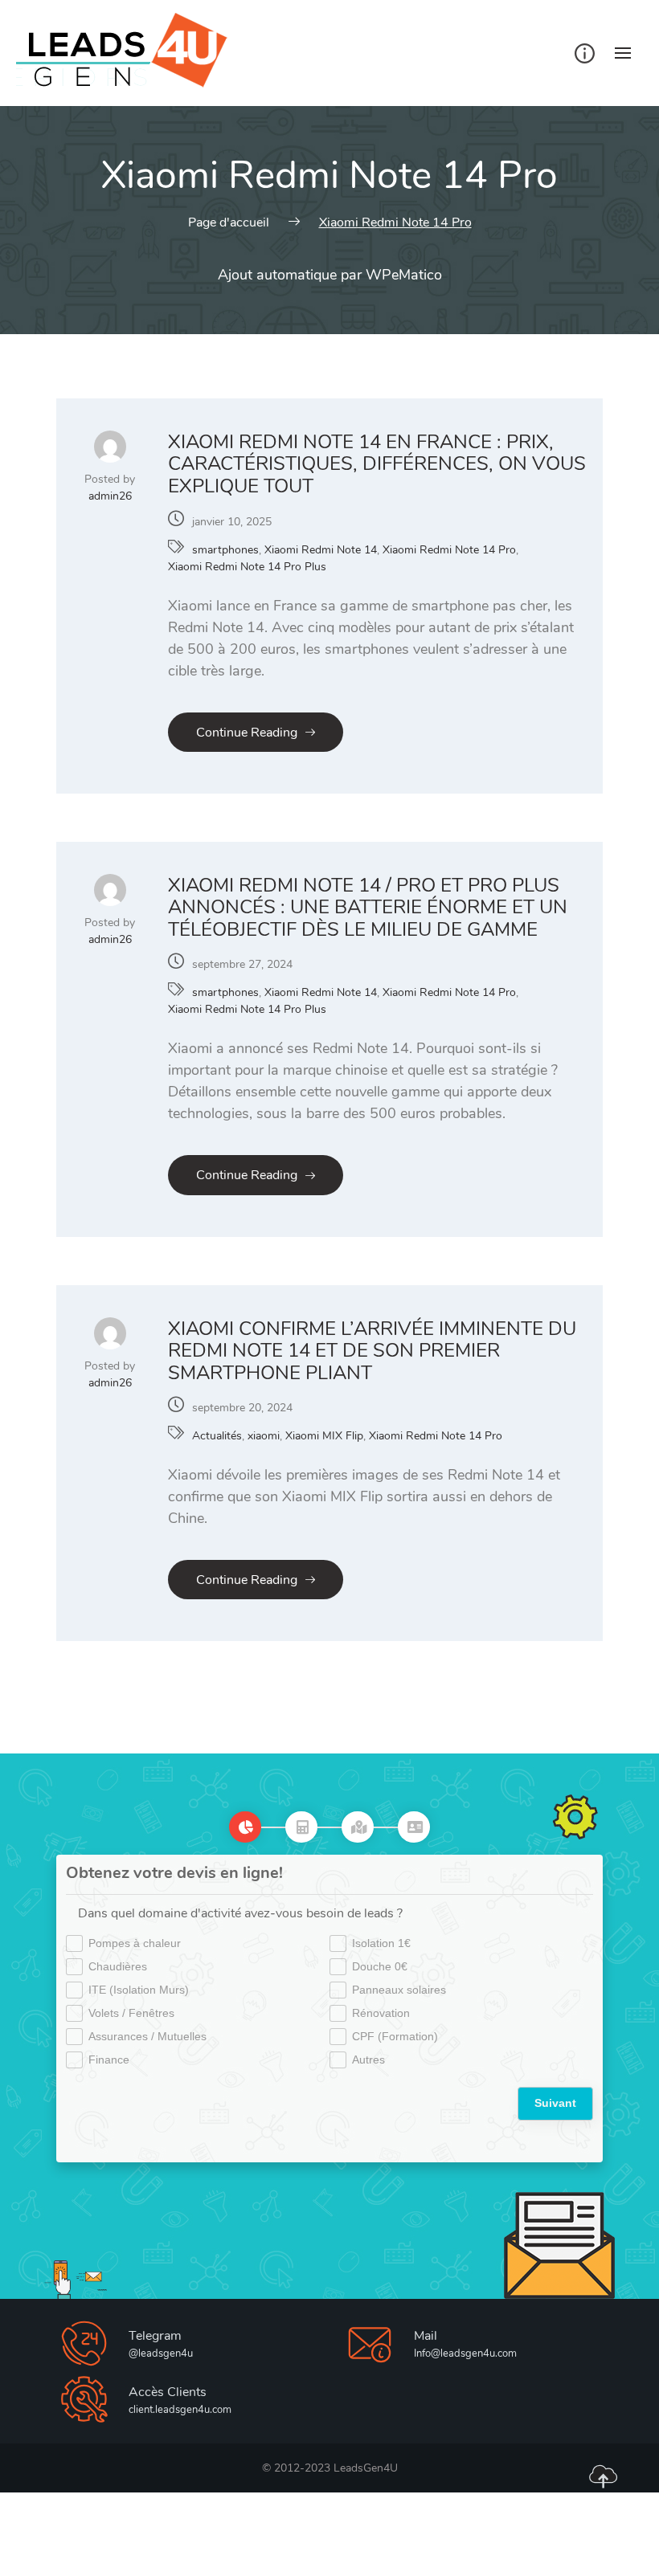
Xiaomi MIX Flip (324, 1436)
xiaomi (264, 1436)
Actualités (217, 1436)
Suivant (555, 2103)
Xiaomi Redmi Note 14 (321, 550)
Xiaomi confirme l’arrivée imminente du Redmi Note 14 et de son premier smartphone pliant (372, 1351)
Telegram (155, 2336)
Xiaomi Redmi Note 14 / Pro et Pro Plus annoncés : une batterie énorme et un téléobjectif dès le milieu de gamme (368, 907)
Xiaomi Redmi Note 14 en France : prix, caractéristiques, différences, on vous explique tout (377, 464)
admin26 (110, 496)
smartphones (225, 550)
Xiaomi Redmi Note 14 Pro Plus (247, 567)
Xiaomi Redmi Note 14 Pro (449, 550)
